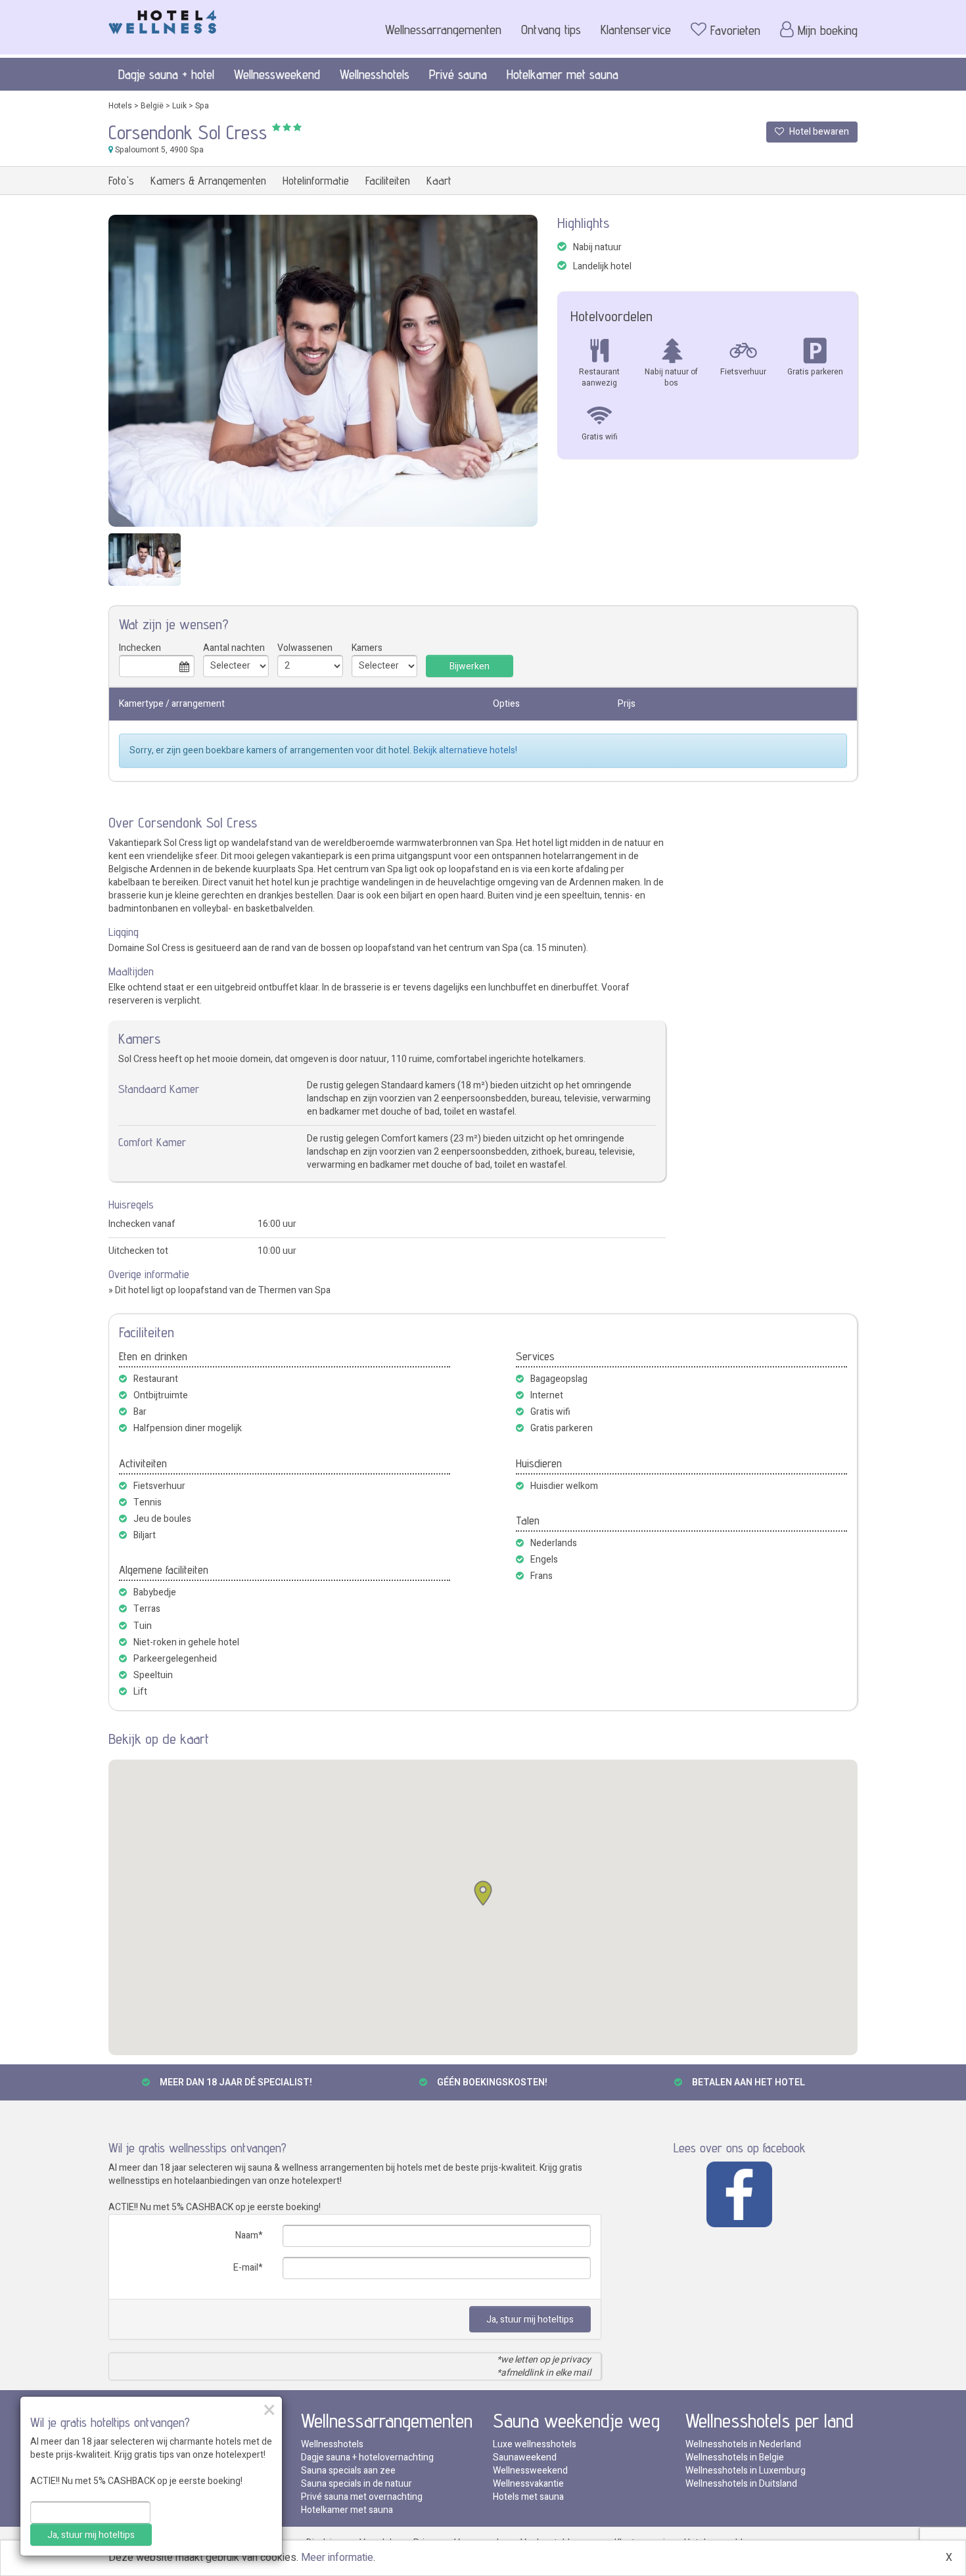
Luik (179, 106)
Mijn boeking (828, 30)
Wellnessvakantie (528, 2484)
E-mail (246, 2268)
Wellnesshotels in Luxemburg (746, 2471)
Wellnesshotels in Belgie (735, 2457)
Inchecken (140, 648)
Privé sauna (458, 74)
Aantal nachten (234, 648)
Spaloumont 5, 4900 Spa (158, 150)
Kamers (367, 648)
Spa (202, 106)
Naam (247, 2235)
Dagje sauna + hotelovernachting (367, 2457)
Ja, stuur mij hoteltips (530, 2320)
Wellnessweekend (277, 74)
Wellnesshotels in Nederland (743, 2444)
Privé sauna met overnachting (362, 2497)
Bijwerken (470, 666)
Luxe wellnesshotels (535, 2444)
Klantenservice (636, 30)
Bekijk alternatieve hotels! (465, 750)
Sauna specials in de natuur (356, 2484)
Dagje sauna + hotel (166, 74)
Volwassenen (305, 648)
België (152, 106)
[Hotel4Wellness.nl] (163, 19)
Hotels (120, 106)
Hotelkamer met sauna (563, 74)
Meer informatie (337, 2558)
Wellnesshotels (375, 74)
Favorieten (735, 30)
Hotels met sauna (528, 2497)
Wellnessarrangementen (443, 30)
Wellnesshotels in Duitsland (741, 2484)
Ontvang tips (551, 30)
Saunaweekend (525, 2457)
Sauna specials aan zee (348, 2471)
